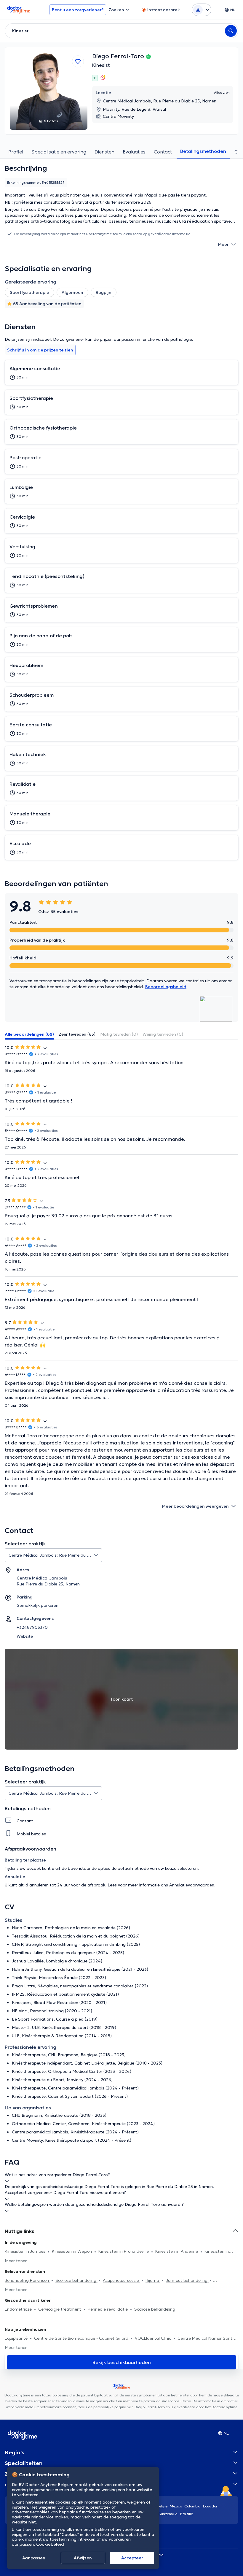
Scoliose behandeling (76, 2280)
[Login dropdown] (202, 10)
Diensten (104, 152)
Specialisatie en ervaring (59, 152)
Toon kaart (121, 1699)
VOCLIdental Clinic (154, 2338)
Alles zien (222, 92)
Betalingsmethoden (203, 151)
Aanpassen (34, 2558)
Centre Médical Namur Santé (206, 2338)
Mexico (176, 2506)
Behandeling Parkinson (27, 2280)
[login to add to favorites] (78, 61)
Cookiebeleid (50, 2544)
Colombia (192, 2506)
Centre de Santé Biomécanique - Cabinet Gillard (82, 2338)
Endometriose (19, 2309)
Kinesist (101, 65)
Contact (163, 152)
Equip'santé (17, 2338)
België (162, 2506)
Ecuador (210, 2506)
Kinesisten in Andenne (177, 2251)
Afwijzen (83, 2558)
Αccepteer (132, 2558)
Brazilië (187, 2514)
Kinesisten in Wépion (72, 2251)
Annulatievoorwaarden (192, 1885)
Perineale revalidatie (108, 2309)
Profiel (16, 152)
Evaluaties (134, 152)
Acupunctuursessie (121, 2280)
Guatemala (168, 2514)
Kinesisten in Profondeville (124, 2251)
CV (238, 152)
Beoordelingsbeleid (166, 987)
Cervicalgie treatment (60, 2309)
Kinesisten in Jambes (26, 2251)
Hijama (153, 2280)
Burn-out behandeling (187, 2280)
